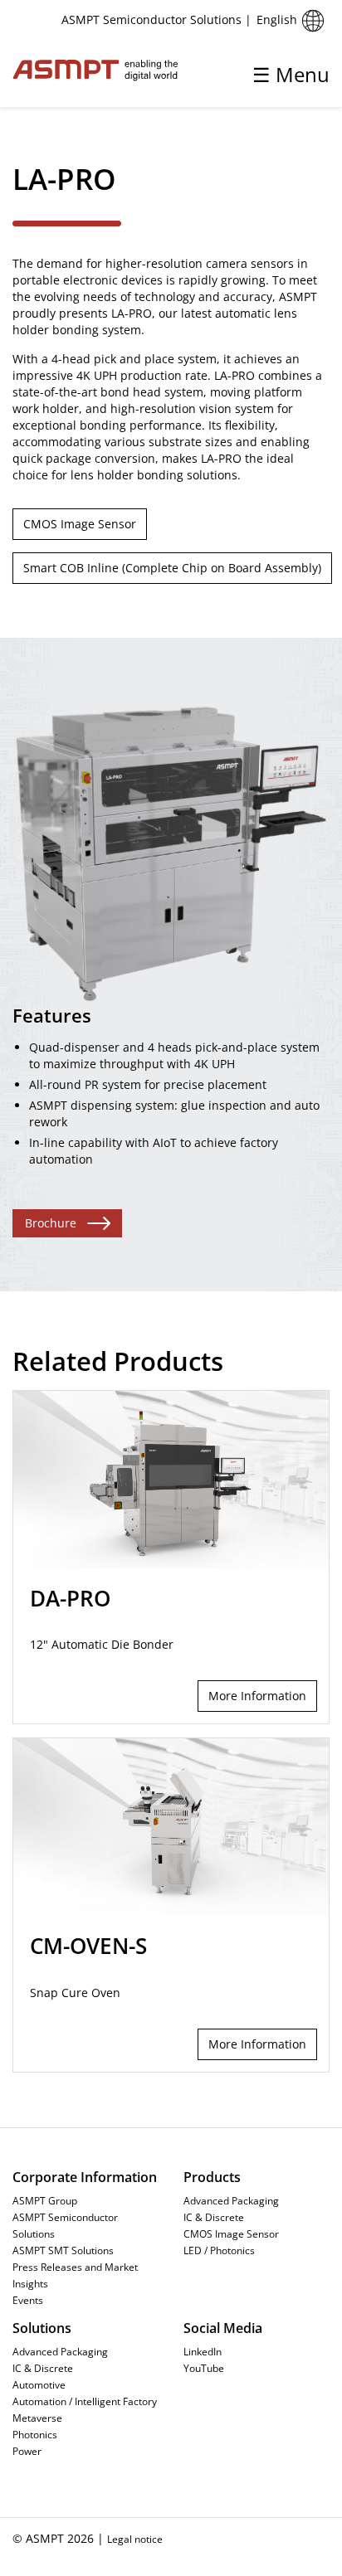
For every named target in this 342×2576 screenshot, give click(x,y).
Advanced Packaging (231, 2200)
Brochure (51, 1223)
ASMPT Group (45, 2200)
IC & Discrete (214, 2217)
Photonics (35, 2434)
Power (27, 2451)
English (277, 19)
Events (28, 2300)
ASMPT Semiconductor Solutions (65, 2225)
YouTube (204, 2368)
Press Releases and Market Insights (75, 2275)
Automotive (39, 2384)
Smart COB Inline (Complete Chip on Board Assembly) (172, 568)
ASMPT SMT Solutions (63, 2250)
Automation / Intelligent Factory (85, 2401)
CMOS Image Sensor (80, 524)
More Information (257, 1696)
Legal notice (135, 2539)
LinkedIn (203, 2351)
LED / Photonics (219, 2250)
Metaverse (37, 2418)
